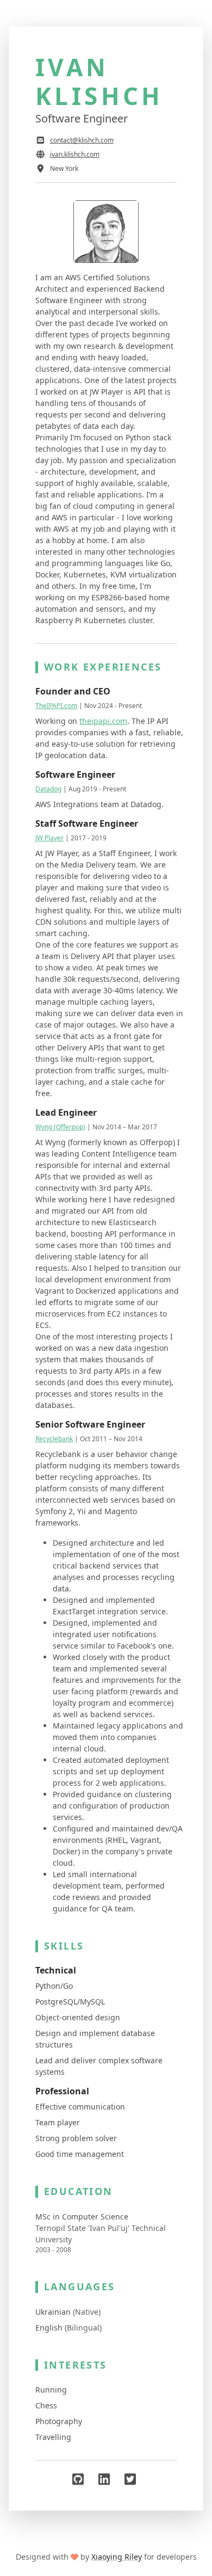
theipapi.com (103, 721)
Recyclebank (54, 1439)
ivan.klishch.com (75, 154)
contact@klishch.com (82, 140)
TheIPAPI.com (56, 706)
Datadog (48, 789)
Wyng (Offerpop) (60, 1127)
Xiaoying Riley (117, 2557)
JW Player (49, 838)
